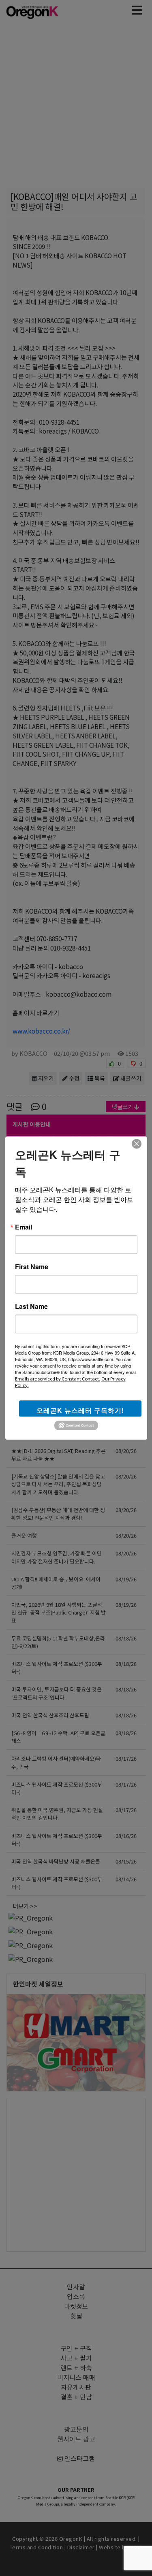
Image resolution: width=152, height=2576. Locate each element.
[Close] (137, 1144)
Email (24, 1227)
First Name (32, 1267)
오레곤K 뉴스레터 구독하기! (80, 1410)
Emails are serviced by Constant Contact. (58, 1378)
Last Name (31, 1306)
